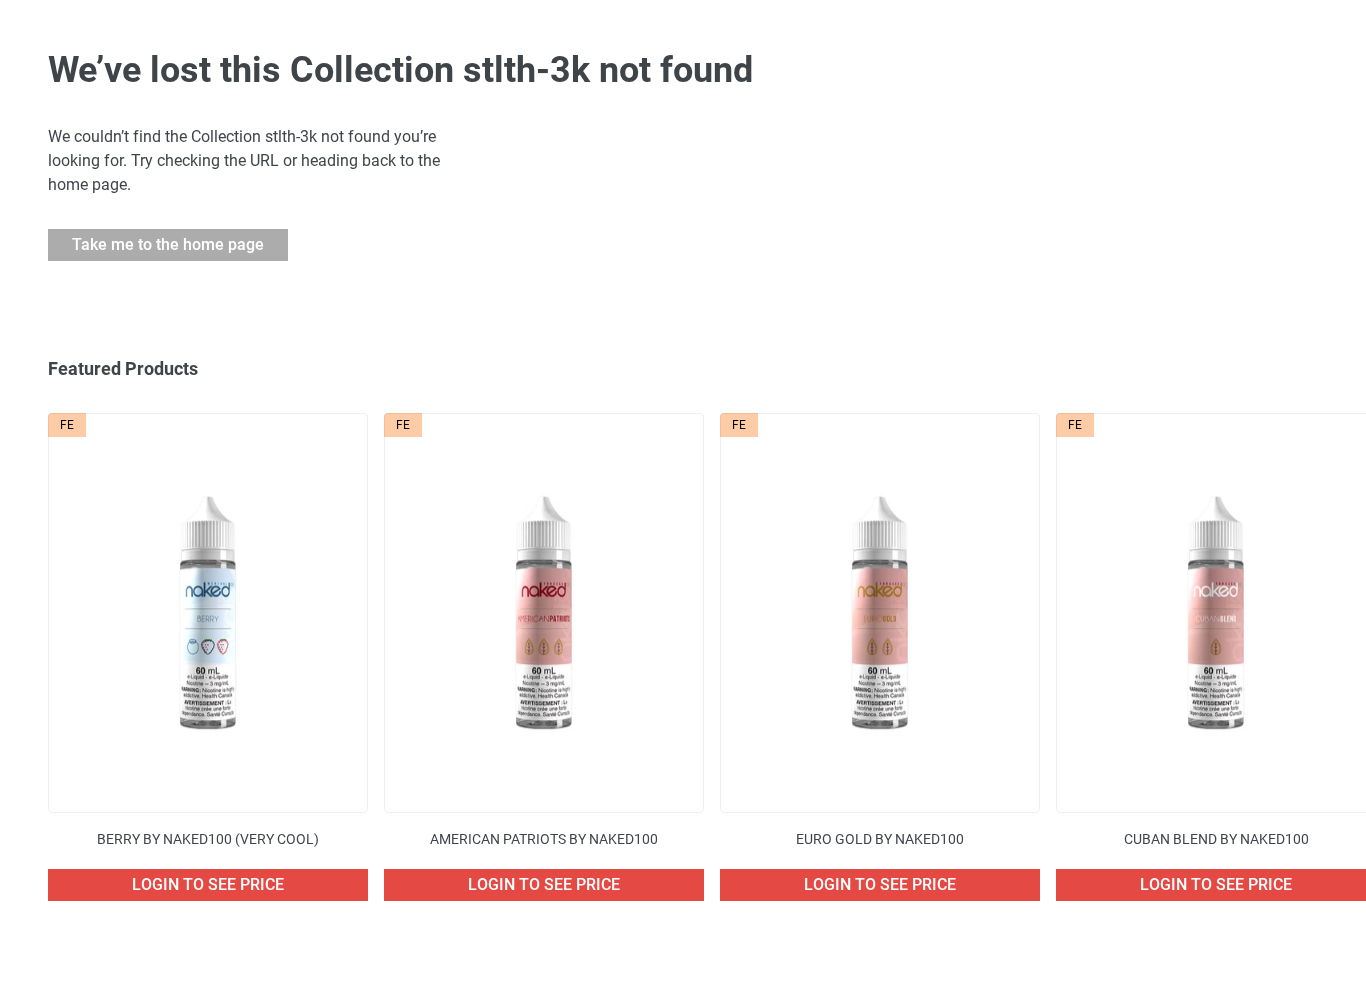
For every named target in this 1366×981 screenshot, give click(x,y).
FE (67, 425)
